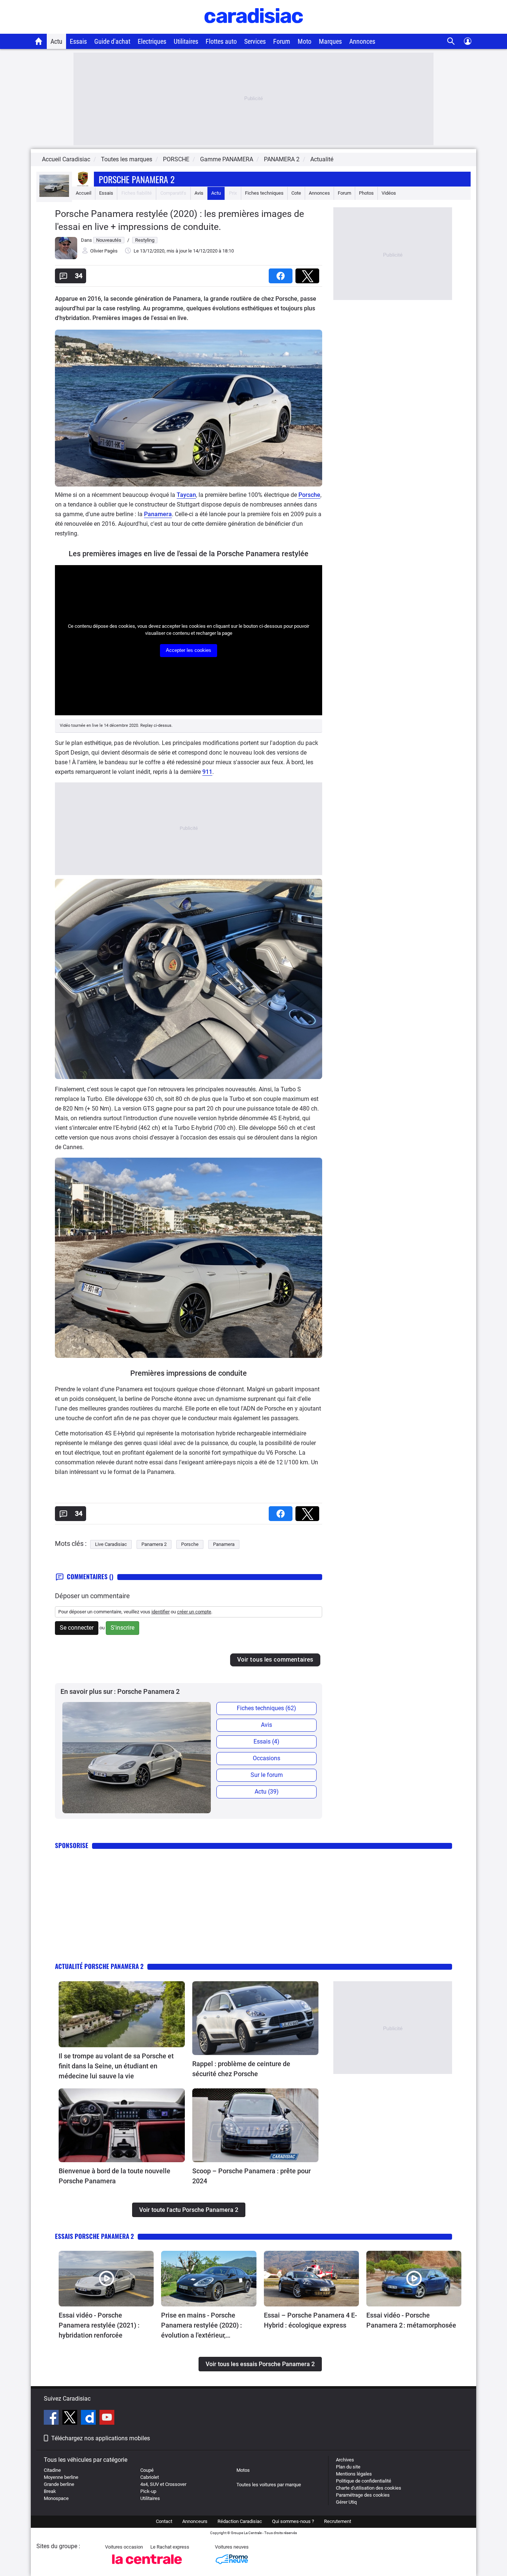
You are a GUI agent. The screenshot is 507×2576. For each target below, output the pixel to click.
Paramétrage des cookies (363, 2495)
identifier (161, 1612)
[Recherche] (451, 41)
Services (255, 41)
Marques (330, 41)
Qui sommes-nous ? (293, 2521)
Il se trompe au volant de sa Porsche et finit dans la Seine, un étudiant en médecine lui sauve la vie (116, 2066)
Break (50, 2491)
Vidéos (389, 193)
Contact (164, 2521)
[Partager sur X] (309, 273)
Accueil (84, 193)
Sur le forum (267, 1775)
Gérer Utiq (346, 2502)
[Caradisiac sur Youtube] (107, 2418)
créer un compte (194, 1612)
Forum (282, 41)
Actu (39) (267, 1792)
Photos (366, 193)
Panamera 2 (154, 1544)
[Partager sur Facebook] (282, 273)
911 (207, 772)
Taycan (186, 495)
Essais (78, 41)
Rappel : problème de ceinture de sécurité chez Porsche (241, 2069)
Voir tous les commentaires (275, 1660)
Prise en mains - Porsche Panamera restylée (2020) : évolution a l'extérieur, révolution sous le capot (202, 2326)
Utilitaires (186, 41)
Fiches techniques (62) (266, 1708)
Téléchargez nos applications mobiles (101, 2438)
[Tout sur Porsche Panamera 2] (54, 195)
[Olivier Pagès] (66, 258)
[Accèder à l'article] (122, 2014)
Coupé (147, 2470)
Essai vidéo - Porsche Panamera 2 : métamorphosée (411, 2320)
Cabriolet (150, 2477)
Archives (345, 2460)
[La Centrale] (147, 2566)
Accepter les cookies (189, 650)
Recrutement (338, 2521)
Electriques (152, 41)
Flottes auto (221, 41)
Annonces (362, 41)
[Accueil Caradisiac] (39, 41)
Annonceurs (195, 2521)
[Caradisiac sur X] (71, 2418)
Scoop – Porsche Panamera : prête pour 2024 (251, 2176)
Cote (296, 193)
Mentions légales (354, 2474)
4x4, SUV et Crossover (163, 2484)
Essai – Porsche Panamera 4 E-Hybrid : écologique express (310, 2320)
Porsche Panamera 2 (137, 179)
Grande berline (59, 2484)
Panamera (158, 514)
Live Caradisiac (111, 1544)
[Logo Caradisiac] (254, 30)
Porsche (309, 495)
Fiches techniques (264, 193)
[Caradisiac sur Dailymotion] (89, 2418)
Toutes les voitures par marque (269, 2485)
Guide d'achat (112, 41)
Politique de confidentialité (364, 2481)
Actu (56, 41)
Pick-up (148, 2491)
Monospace (56, 2498)
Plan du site (348, 2467)
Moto (305, 41)
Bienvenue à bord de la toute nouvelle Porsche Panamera (115, 2176)
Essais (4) (266, 1741)
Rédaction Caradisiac (240, 2521)
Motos (243, 2470)
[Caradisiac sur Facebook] (52, 2418)
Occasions (266, 1758)
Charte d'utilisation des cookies (369, 2488)
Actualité (322, 159)
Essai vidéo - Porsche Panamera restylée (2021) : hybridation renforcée (99, 2325)
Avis (199, 193)
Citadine (52, 2470)
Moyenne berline (61, 2477)
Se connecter (77, 1628)
